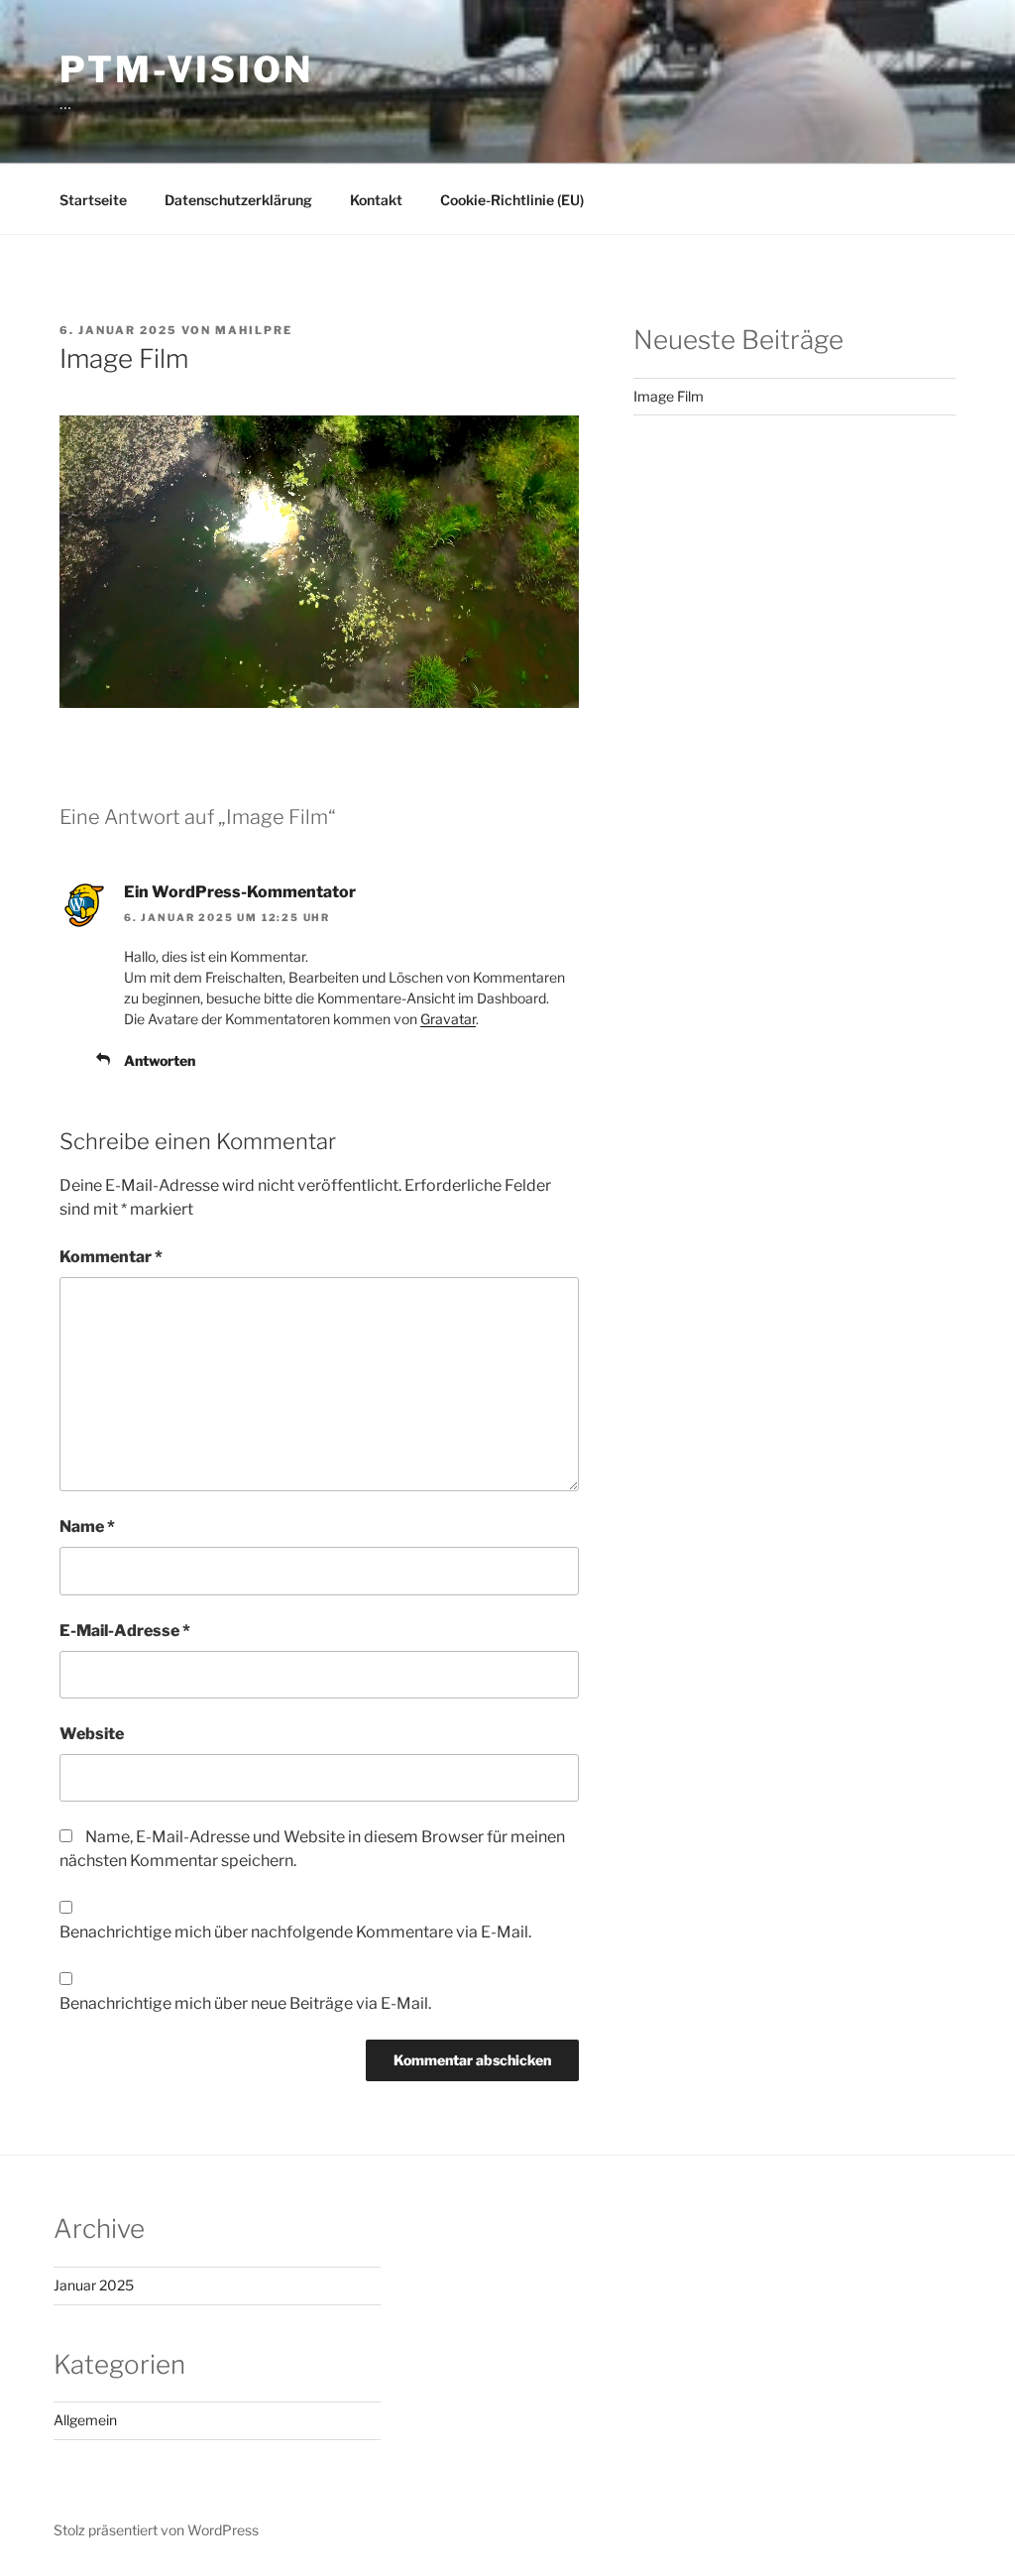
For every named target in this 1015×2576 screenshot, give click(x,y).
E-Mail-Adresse (125, 1631)
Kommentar (111, 1257)
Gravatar (448, 1019)
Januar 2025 (94, 2285)
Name (87, 1526)
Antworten (160, 1060)
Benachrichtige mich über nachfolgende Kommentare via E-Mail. (295, 1932)
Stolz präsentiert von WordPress (156, 2530)
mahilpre (254, 330)
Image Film (669, 396)
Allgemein (85, 2420)
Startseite (93, 200)
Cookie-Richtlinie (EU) (512, 200)
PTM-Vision (186, 69)
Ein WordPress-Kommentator (240, 892)
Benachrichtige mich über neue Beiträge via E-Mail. (245, 2003)
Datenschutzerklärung (238, 200)
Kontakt (376, 200)
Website (92, 1734)
